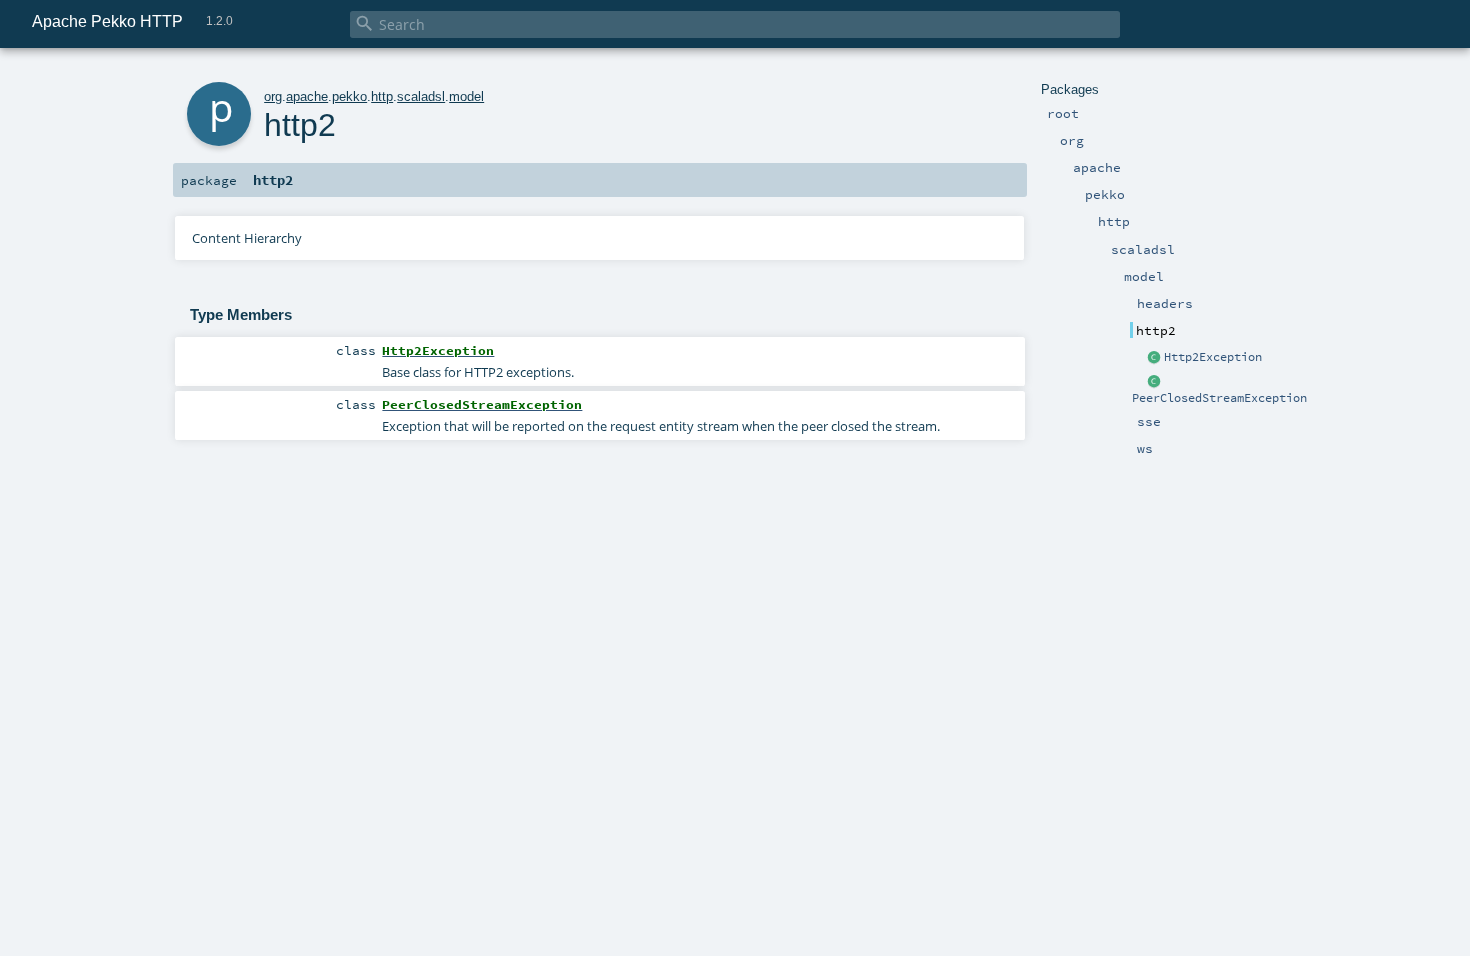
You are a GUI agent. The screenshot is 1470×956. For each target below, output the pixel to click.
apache (307, 96)
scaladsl (421, 96)
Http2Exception (1213, 357)
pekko (349, 96)
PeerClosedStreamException (1219, 398)
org (273, 96)
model (466, 96)
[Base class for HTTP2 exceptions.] (1155, 358)
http (382, 96)
